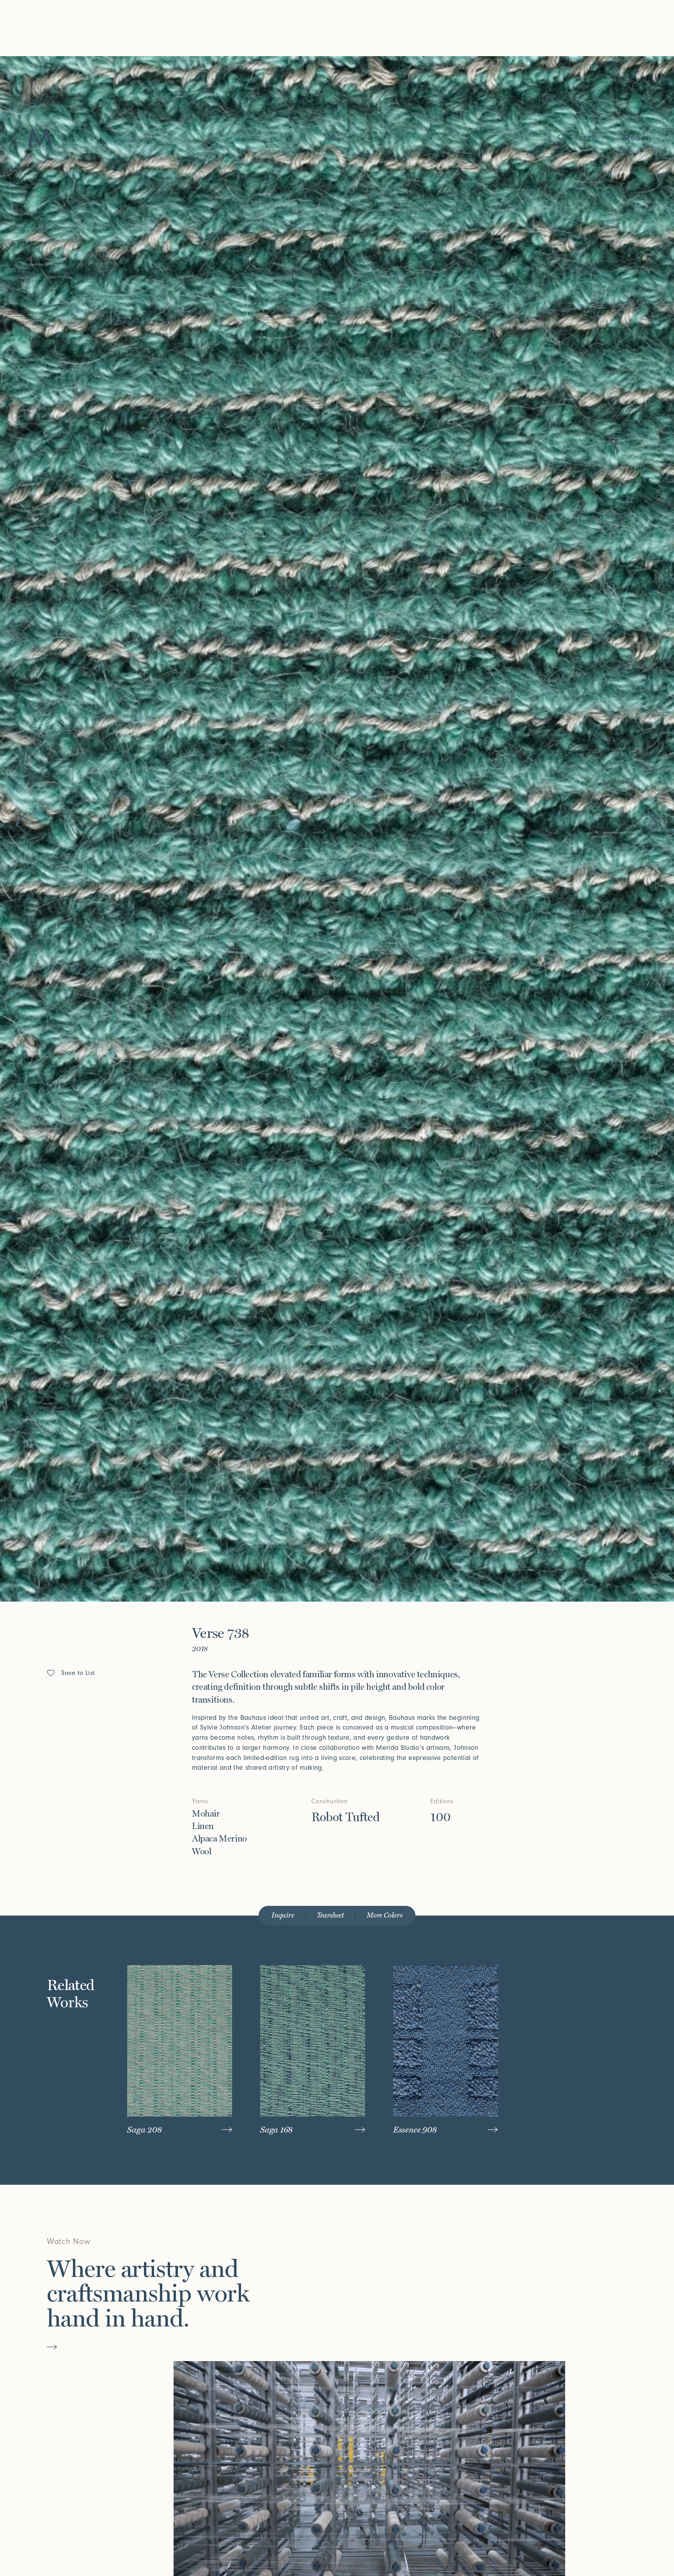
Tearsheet (330, 1915)
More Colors (385, 1915)
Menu (634, 138)
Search (583, 138)
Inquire (283, 1915)
